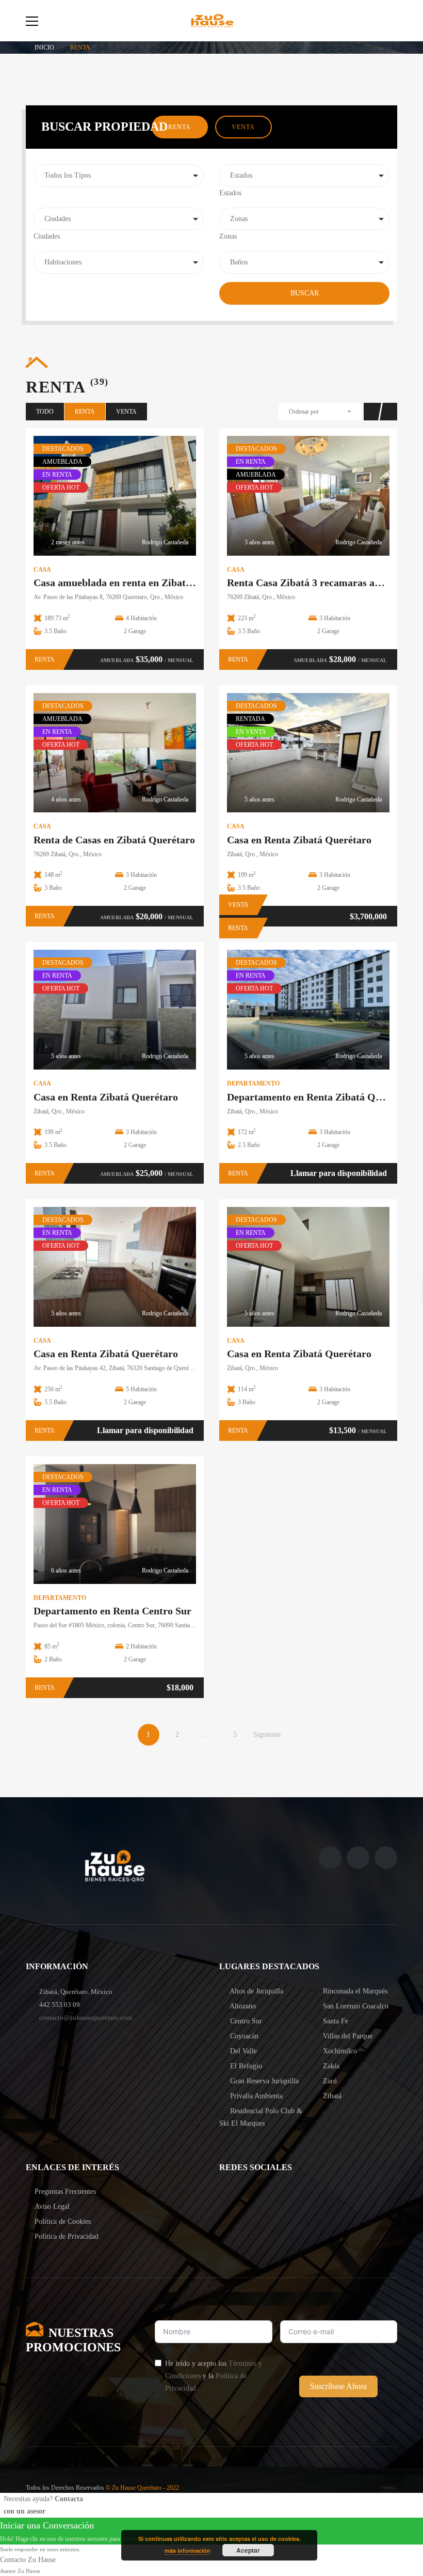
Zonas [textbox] (228, 236)
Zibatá (331, 2096)
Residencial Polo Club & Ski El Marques (261, 2117)
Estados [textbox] (230, 193)
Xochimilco (339, 2051)
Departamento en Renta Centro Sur (112, 1611)
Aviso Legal (52, 2206)
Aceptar (248, 2550)
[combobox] (230, 193)
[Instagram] (358, 1858)
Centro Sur (245, 2021)
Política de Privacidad (67, 2236)
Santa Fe (335, 2021)
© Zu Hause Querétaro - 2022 (142, 2488)
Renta (180, 127)
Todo (45, 412)
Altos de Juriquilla (256, 1991)
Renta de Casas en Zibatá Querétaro (114, 840)
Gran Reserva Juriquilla (263, 2081)
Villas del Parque (347, 2036)
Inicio (44, 48)
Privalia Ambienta (255, 2096)
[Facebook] (330, 1858)
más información (188, 2550)
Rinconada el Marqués (354, 1991)
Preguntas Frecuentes (65, 2192)
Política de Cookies (63, 2221)
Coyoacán (243, 2036)
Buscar (305, 293)
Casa (42, 570)
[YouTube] (386, 1858)
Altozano (242, 2006)
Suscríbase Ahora (338, 2386)
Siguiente (267, 1734)
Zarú (329, 2081)
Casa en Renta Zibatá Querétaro (299, 840)
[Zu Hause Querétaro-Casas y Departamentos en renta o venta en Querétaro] (211, 20)
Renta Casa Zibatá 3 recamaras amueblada (323, 583)
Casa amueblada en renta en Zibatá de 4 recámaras (147, 583)
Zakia (330, 2066)
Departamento (253, 1083)
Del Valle (242, 2051)
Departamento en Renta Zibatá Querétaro (320, 1097)
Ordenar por (304, 412)
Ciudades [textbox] (47, 236)
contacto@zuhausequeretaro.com (86, 2017)
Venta (243, 127)
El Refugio (245, 2066)
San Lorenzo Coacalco (355, 2006)
